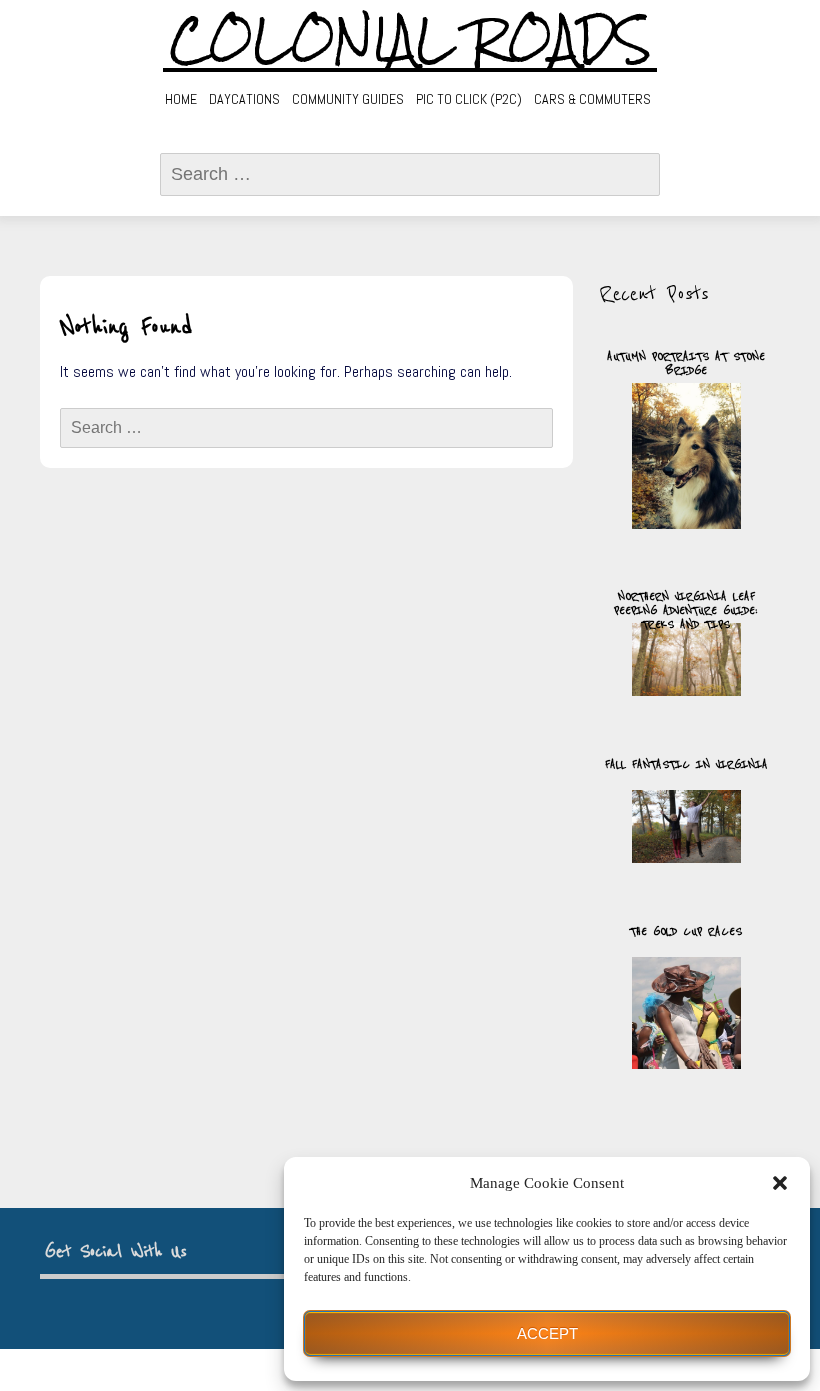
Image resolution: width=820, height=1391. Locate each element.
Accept (547, 1333)
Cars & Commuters (592, 99)
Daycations (244, 99)
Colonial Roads (410, 40)
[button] (780, 1183)
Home (181, 99)
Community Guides (348, 99)
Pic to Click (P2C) (469, 99)
